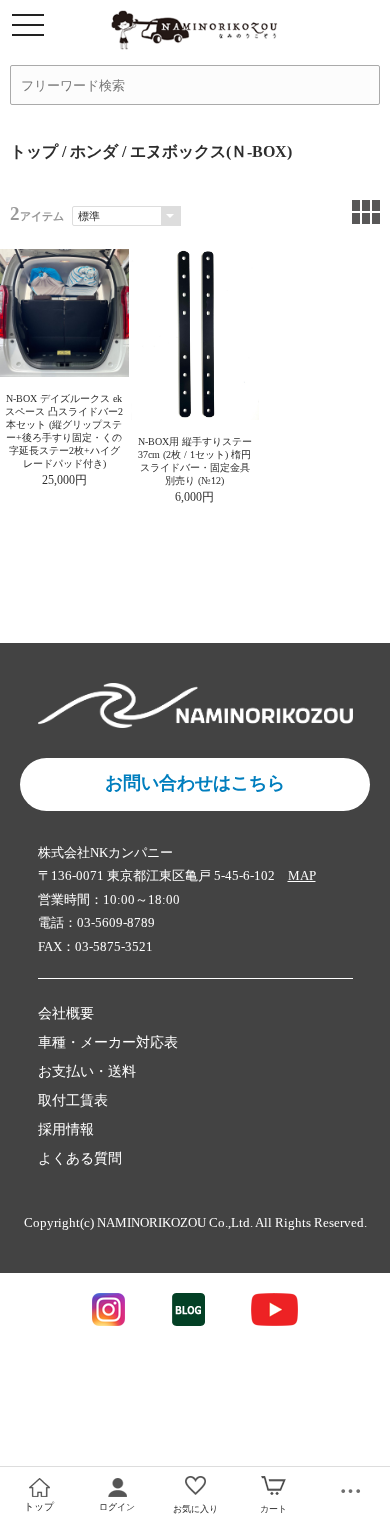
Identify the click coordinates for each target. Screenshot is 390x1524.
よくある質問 (80, 1158)
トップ (34, 151)
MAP (302, 875)
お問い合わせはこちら (195, 783)
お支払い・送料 (87, 1071)
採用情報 (66, 1129)
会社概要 (66, 1013)
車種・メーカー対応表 (108, 1042)
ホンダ (94, 151)
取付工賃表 (73, 1100)
